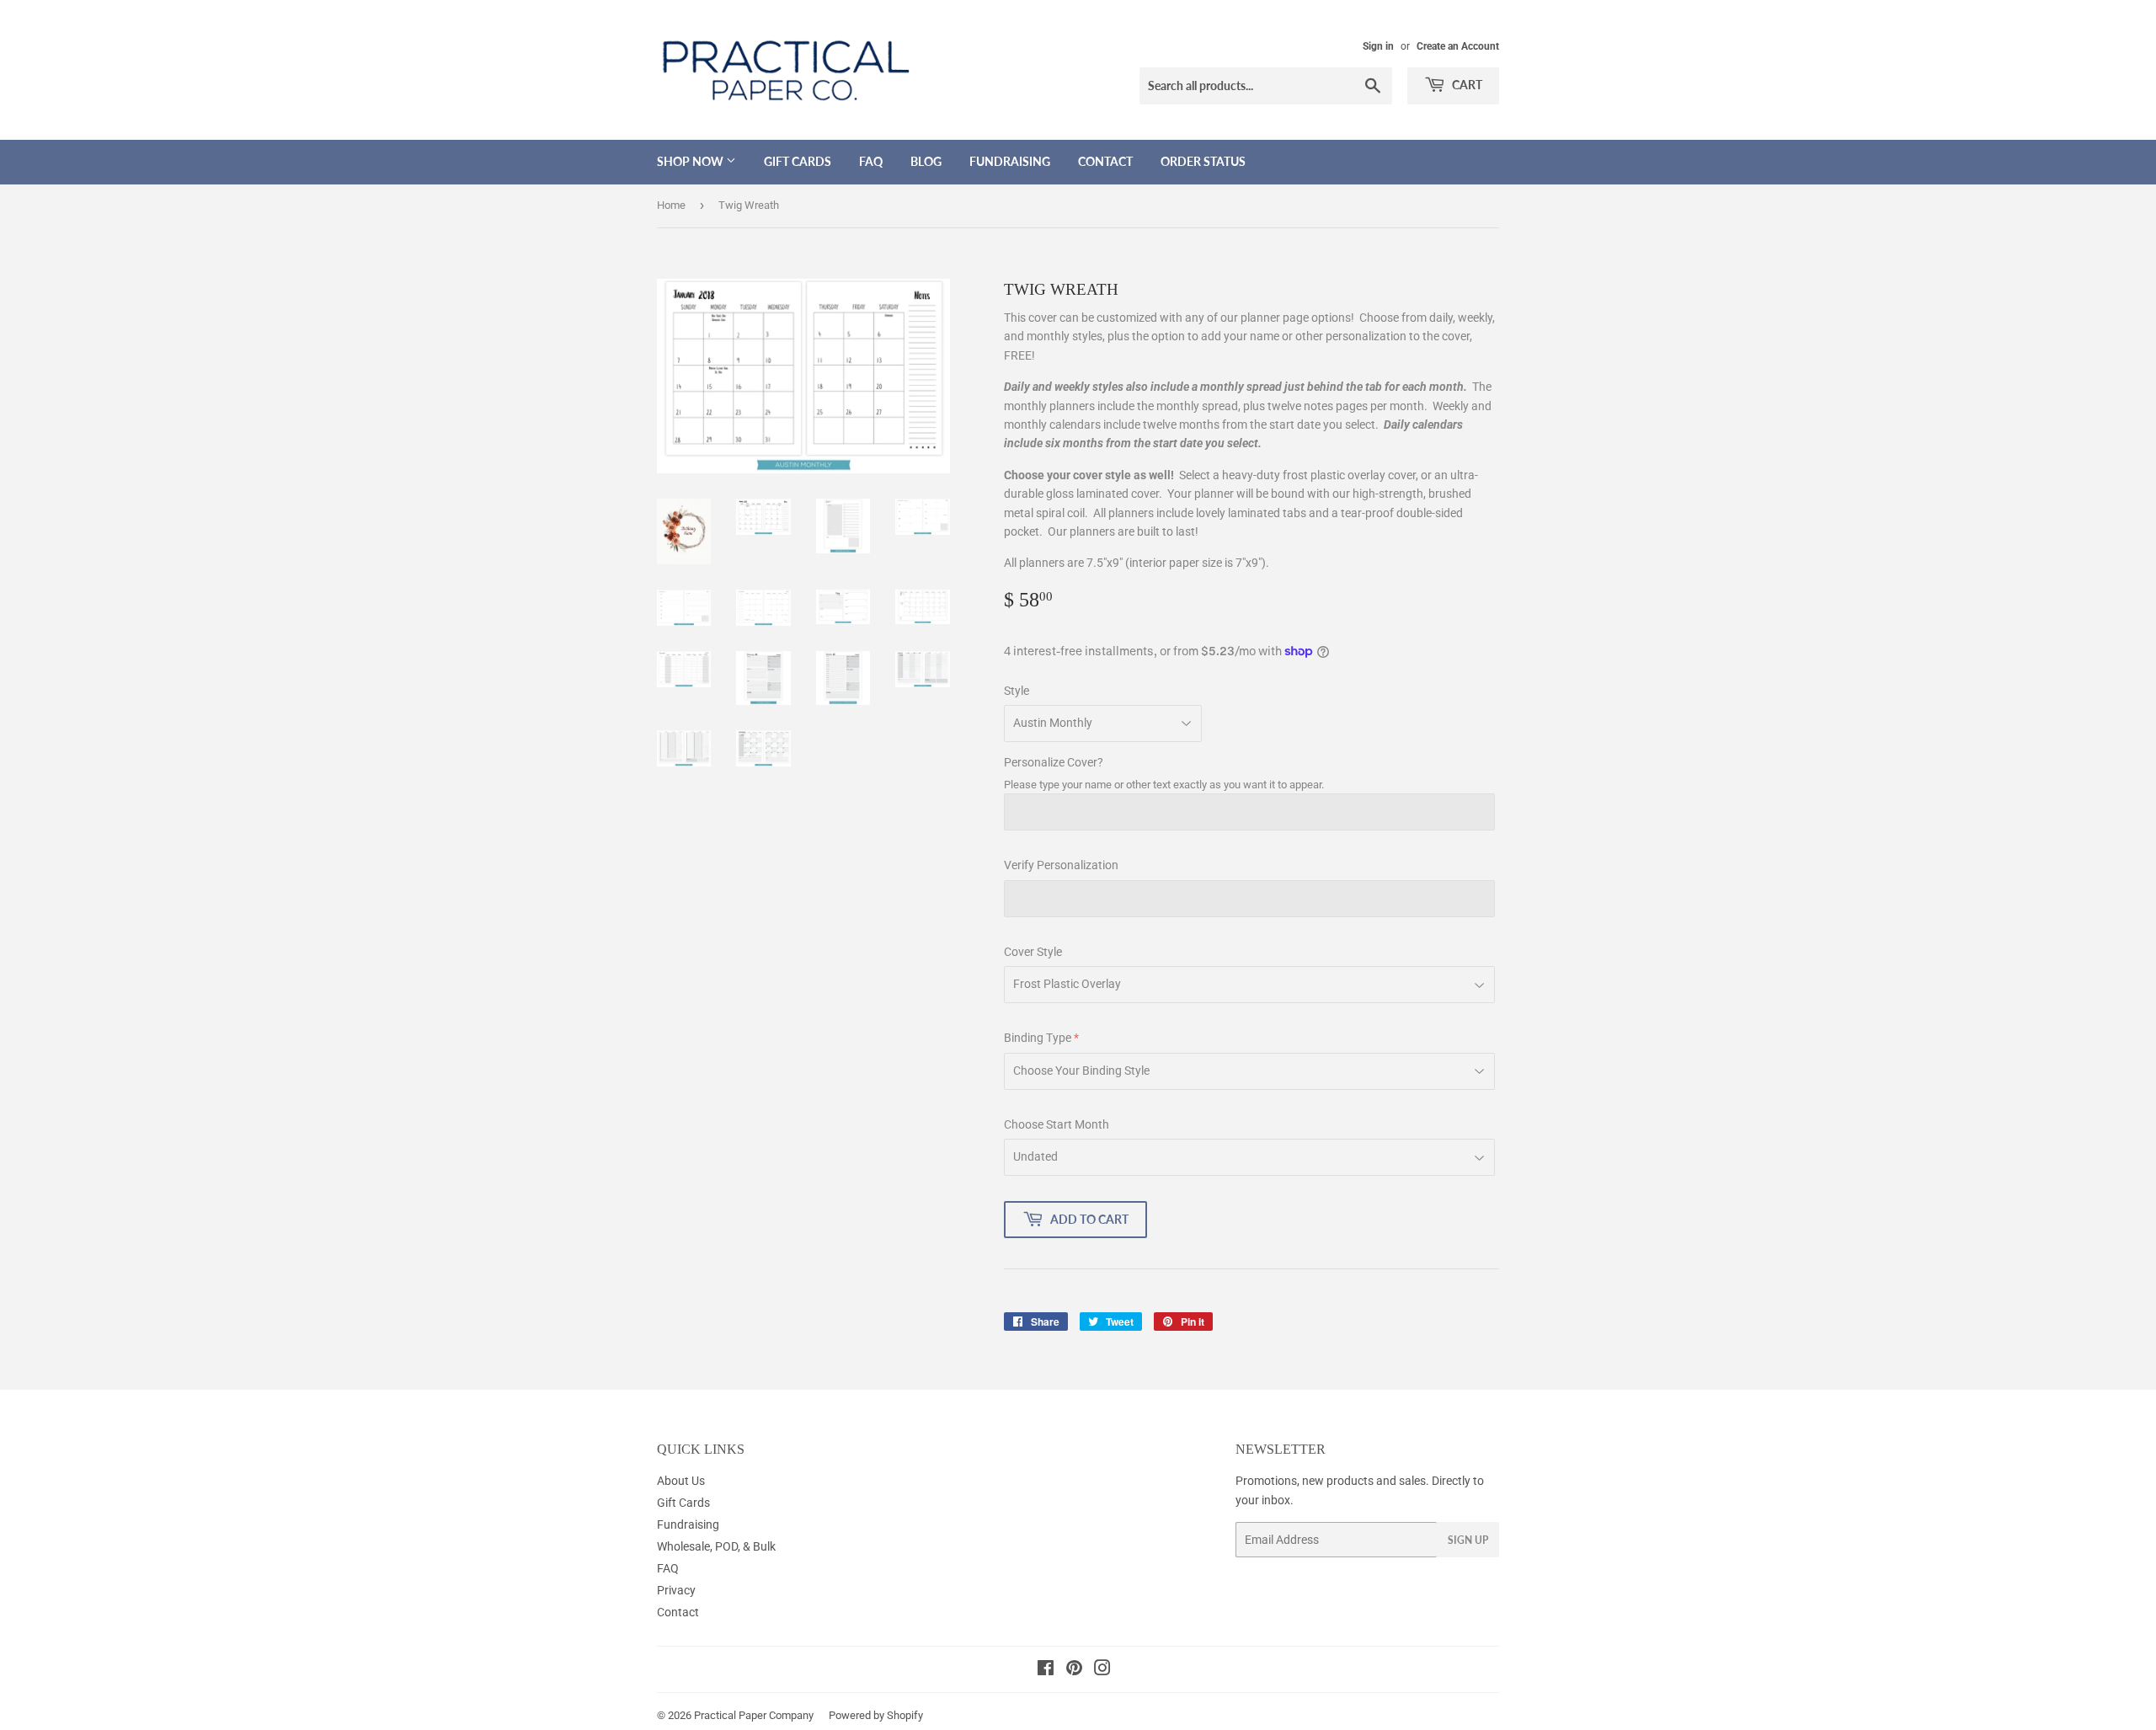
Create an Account (1458, 46)
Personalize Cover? (1054, 762)
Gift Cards (798, 161)
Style (1017, 691)
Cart (1466, 85)
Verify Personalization (1061, 865)
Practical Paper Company (754, 1715)
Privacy (676, 1590)
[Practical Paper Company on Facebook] (1046, 1670)
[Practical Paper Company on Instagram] (1102, 1670)
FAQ (871, 161)
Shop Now (691, 161)
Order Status (1203, 161)
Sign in (1378, 46)
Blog (926, 161)
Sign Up (1468, 1540)
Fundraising (1010, 161)
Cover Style (1033, 952)
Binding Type (1038, 1038)
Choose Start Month (1057, 1124)
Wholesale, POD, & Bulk (716, 1546)
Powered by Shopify (876, 1715)
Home (671, 205)
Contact (1105, 161)
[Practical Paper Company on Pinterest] (1074, 1670)
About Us (681, 1481)
